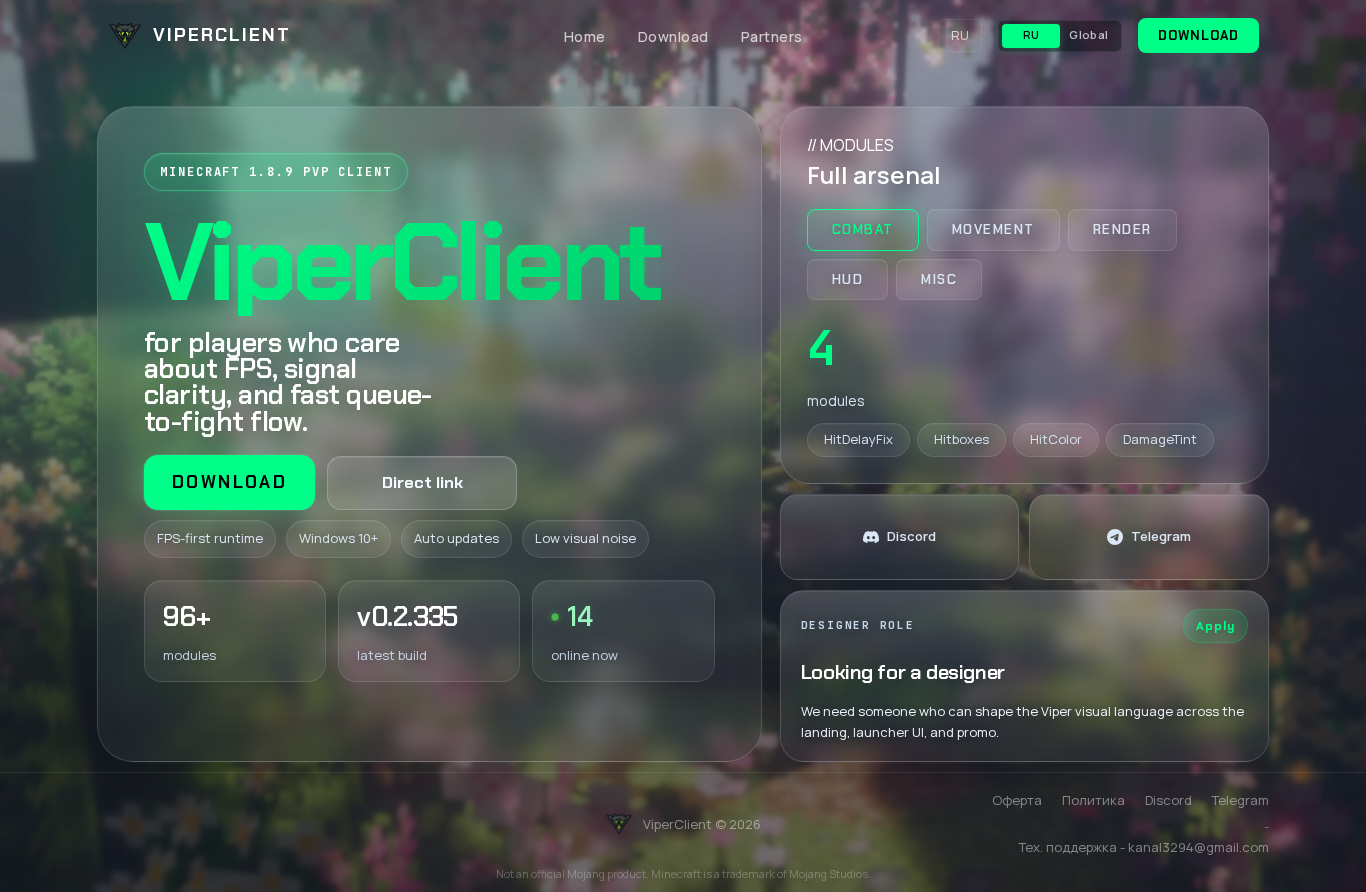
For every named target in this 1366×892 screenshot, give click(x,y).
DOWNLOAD (1198, 35)
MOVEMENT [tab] (993, 229)
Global (1089, 34)
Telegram (1240, 800)
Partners (772, 36)
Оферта (1017, 800)
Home (585, 36)
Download (673, 36)
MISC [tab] (939, 279)
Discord (1168, 800)
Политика (1093, 800)
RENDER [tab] (1122, 229)
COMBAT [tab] (863, 229)
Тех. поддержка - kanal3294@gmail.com (1144, 847)
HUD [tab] (848, 279)
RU (960, 35)
